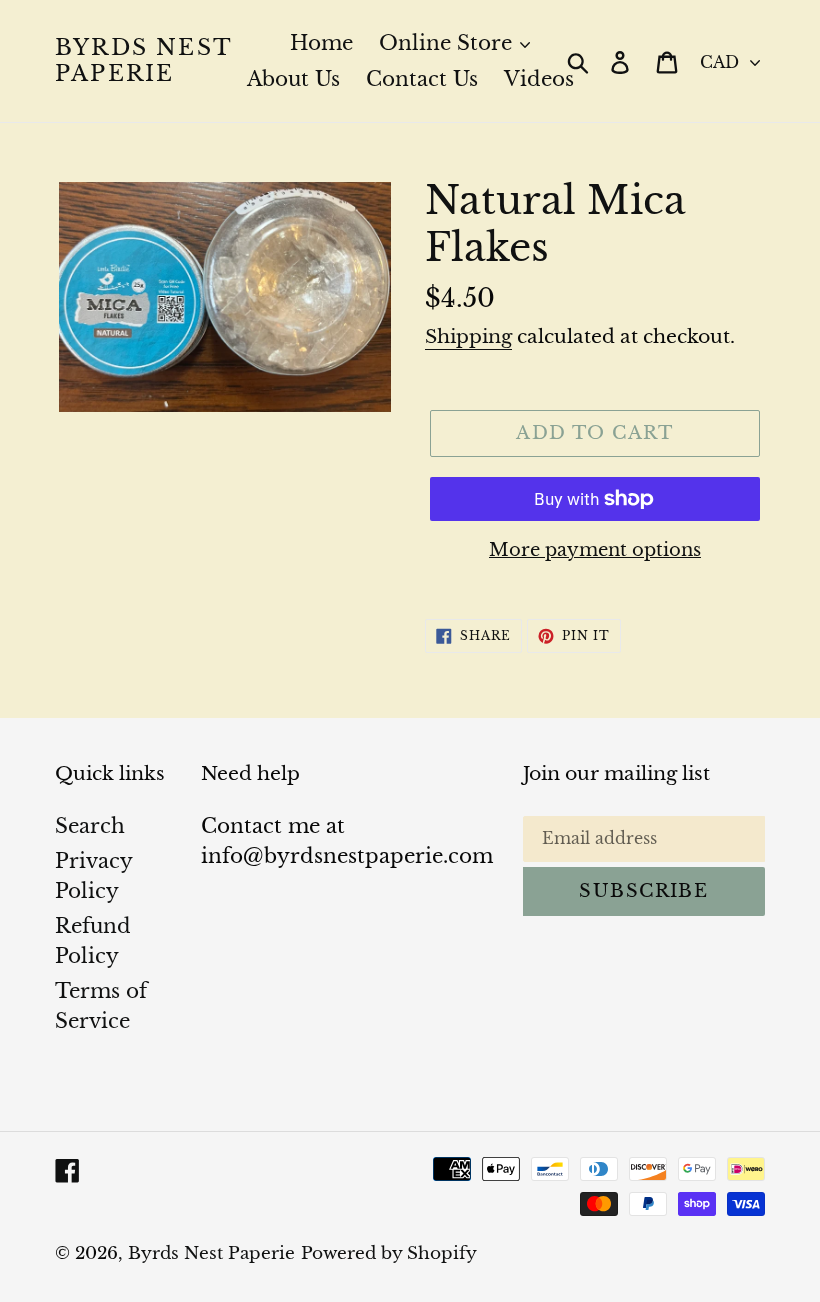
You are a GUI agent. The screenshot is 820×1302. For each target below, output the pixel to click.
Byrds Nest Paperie (143, 61)
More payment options (595, 550)
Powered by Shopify (389, 1253)
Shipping (468, 336)
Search (90, 826)
